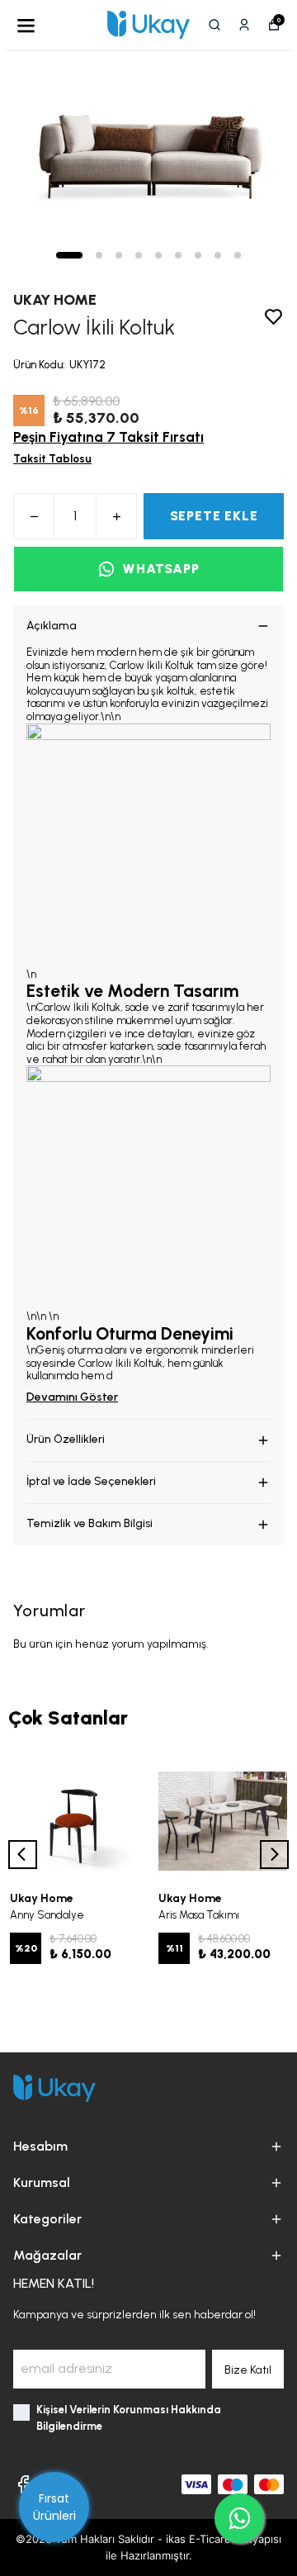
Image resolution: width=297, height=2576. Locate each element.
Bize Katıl (248, 2370)
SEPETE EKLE (214, 516)
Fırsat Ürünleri (54, 2507)
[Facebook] (23, 2484)
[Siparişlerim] (244, 25)
